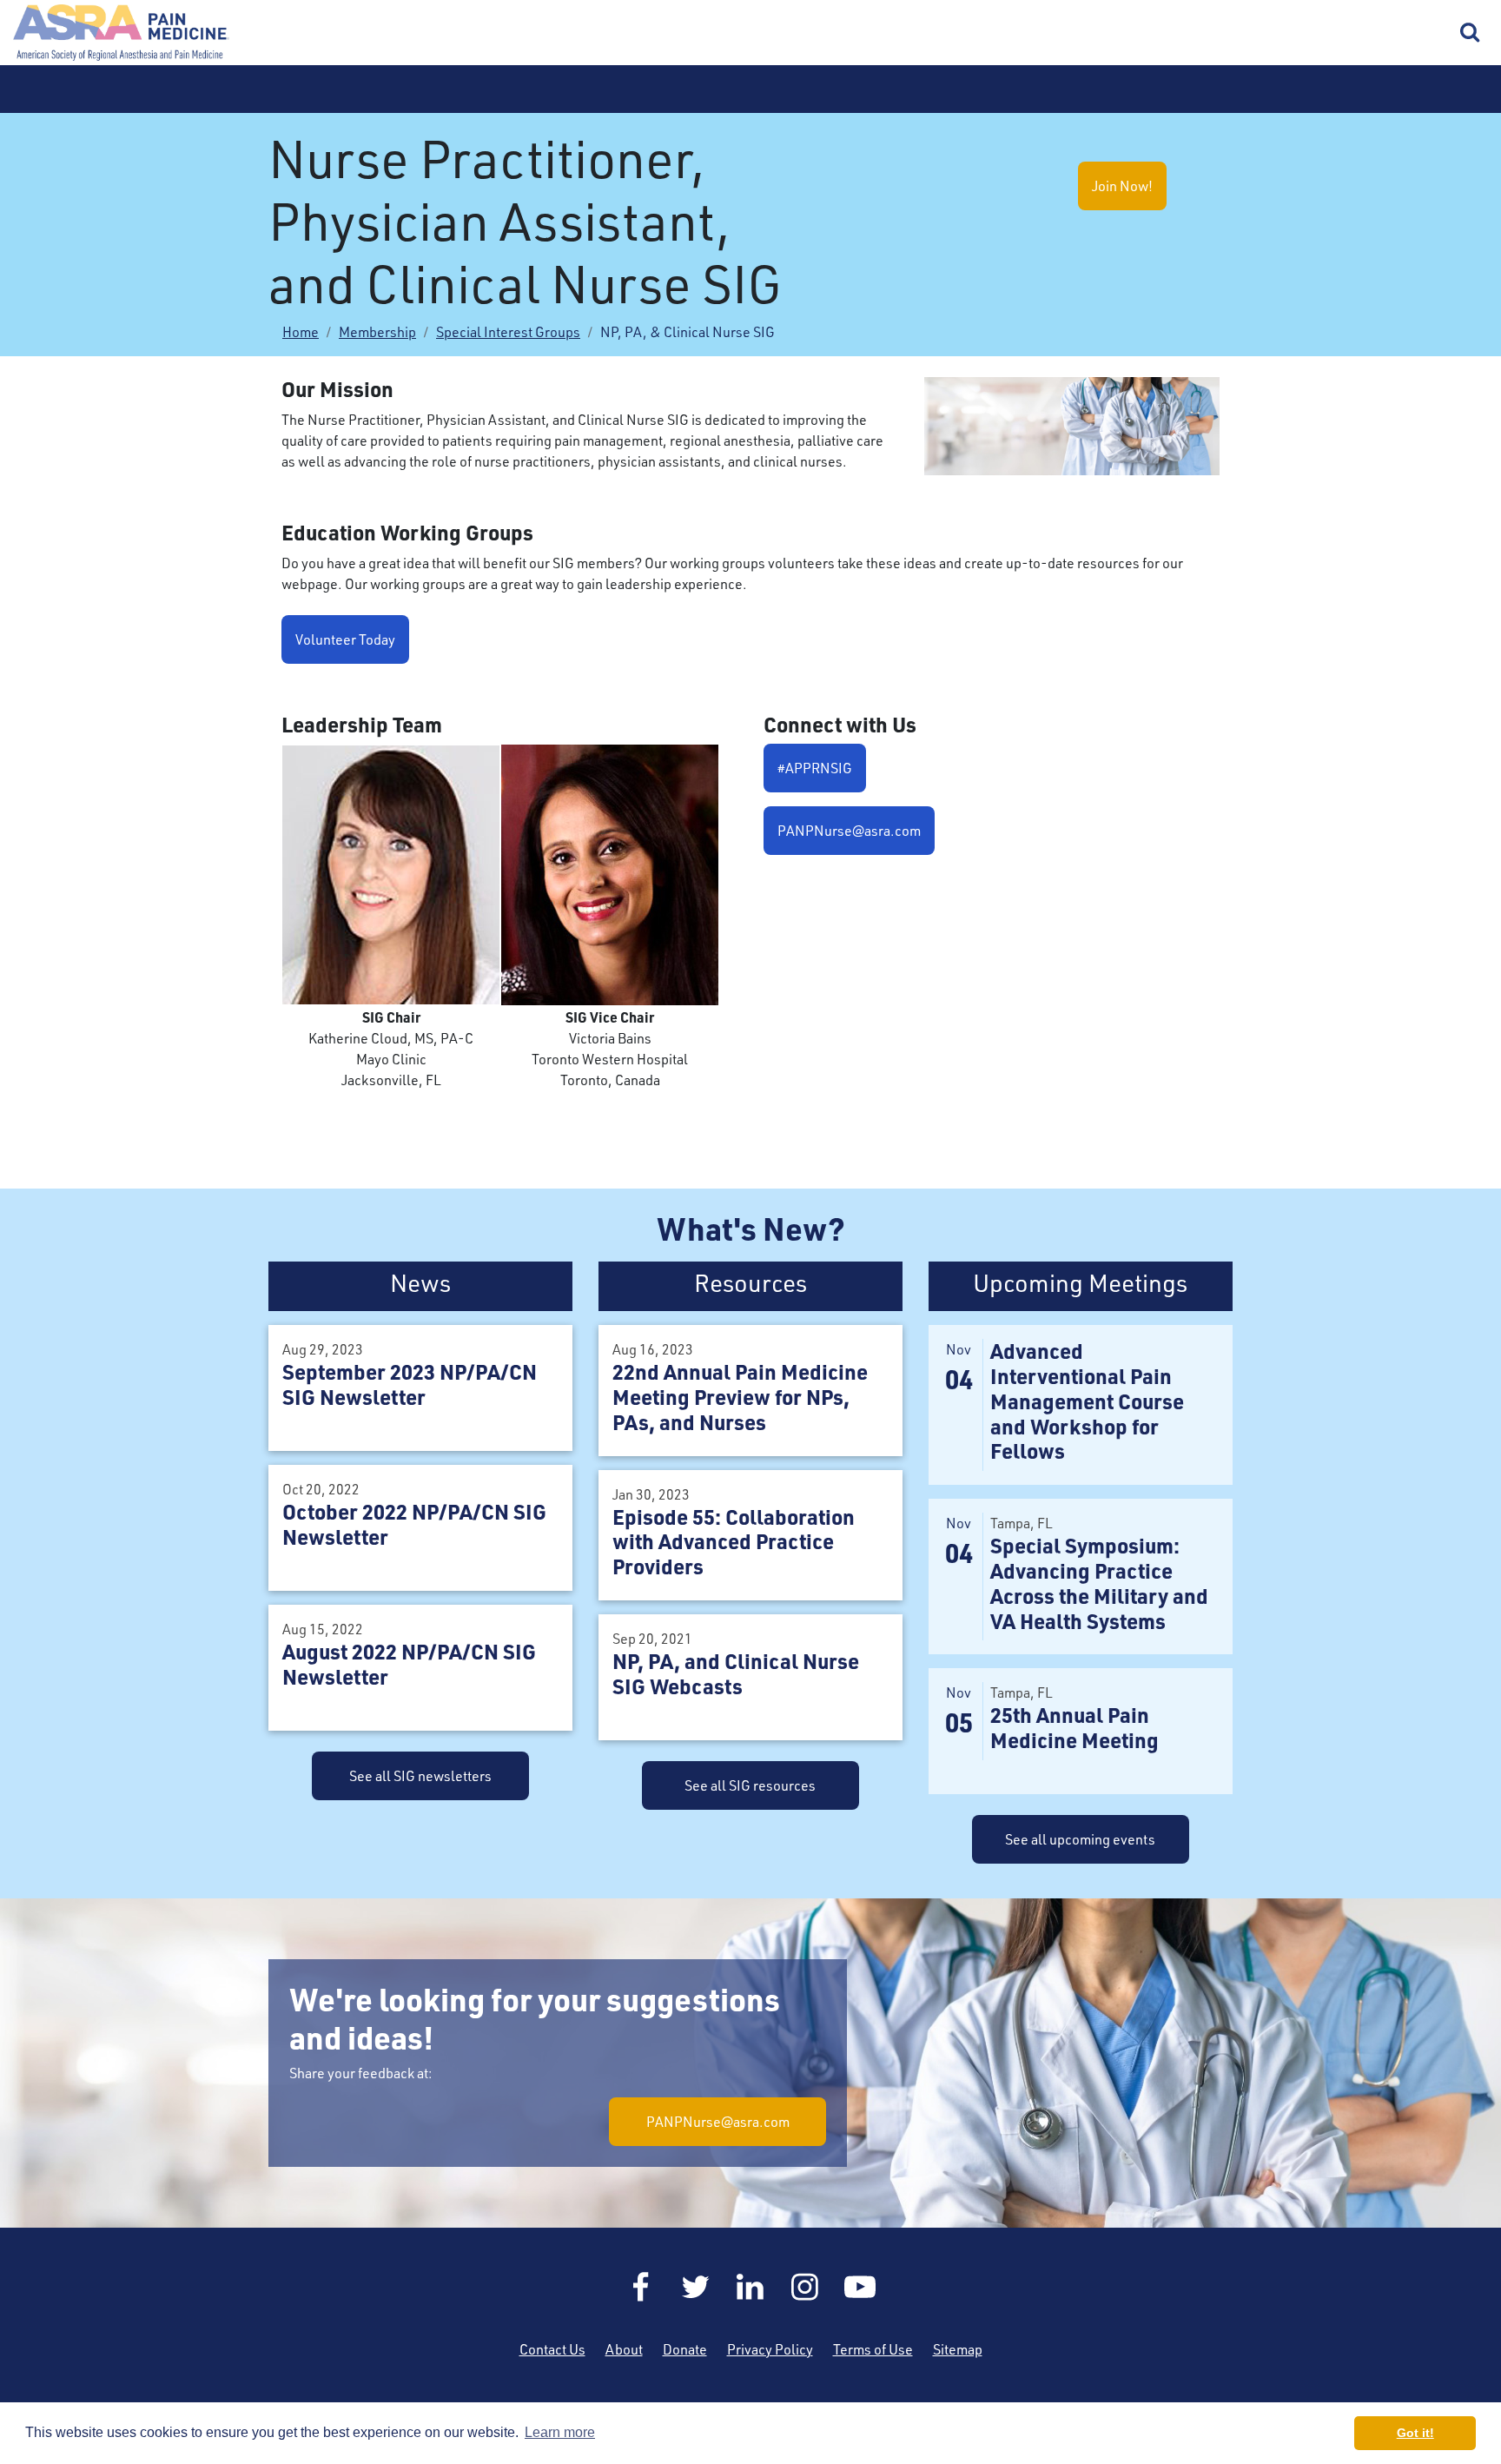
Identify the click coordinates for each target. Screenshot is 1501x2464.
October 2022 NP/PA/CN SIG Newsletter (414, 1524)
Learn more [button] (560, 2432)
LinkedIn (750, 2287)
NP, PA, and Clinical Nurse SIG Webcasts (736, 1673)
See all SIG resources (750, 1785)
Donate (685, 2349)
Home (122, 33)
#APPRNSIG (815, 768)
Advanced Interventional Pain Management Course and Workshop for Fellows (1087, 1401)
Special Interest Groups (508, 332)
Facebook (641, 2287)
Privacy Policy (770, 2349)
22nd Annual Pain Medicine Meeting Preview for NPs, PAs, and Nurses (740, 1397)
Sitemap (958, 2349)
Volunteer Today (345, 639)
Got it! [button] (1415, 2433)
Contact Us (552, 2349)
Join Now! (1122, 186)
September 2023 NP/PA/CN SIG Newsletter (410, 1384)
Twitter (696, 2287)
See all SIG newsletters (420, 1776)
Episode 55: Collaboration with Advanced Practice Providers (734, 1542)
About (624, 2349)
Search (1471, 33)
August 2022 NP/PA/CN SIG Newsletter (409, 1664)
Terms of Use (873, 2349)
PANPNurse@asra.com (849, 831)
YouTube (860, 2287)
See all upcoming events (1080, 1839)
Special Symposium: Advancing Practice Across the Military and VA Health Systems (1099, 1583)
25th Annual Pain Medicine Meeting (1075, 1727)
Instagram (805, 2287)
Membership (377, 332)
